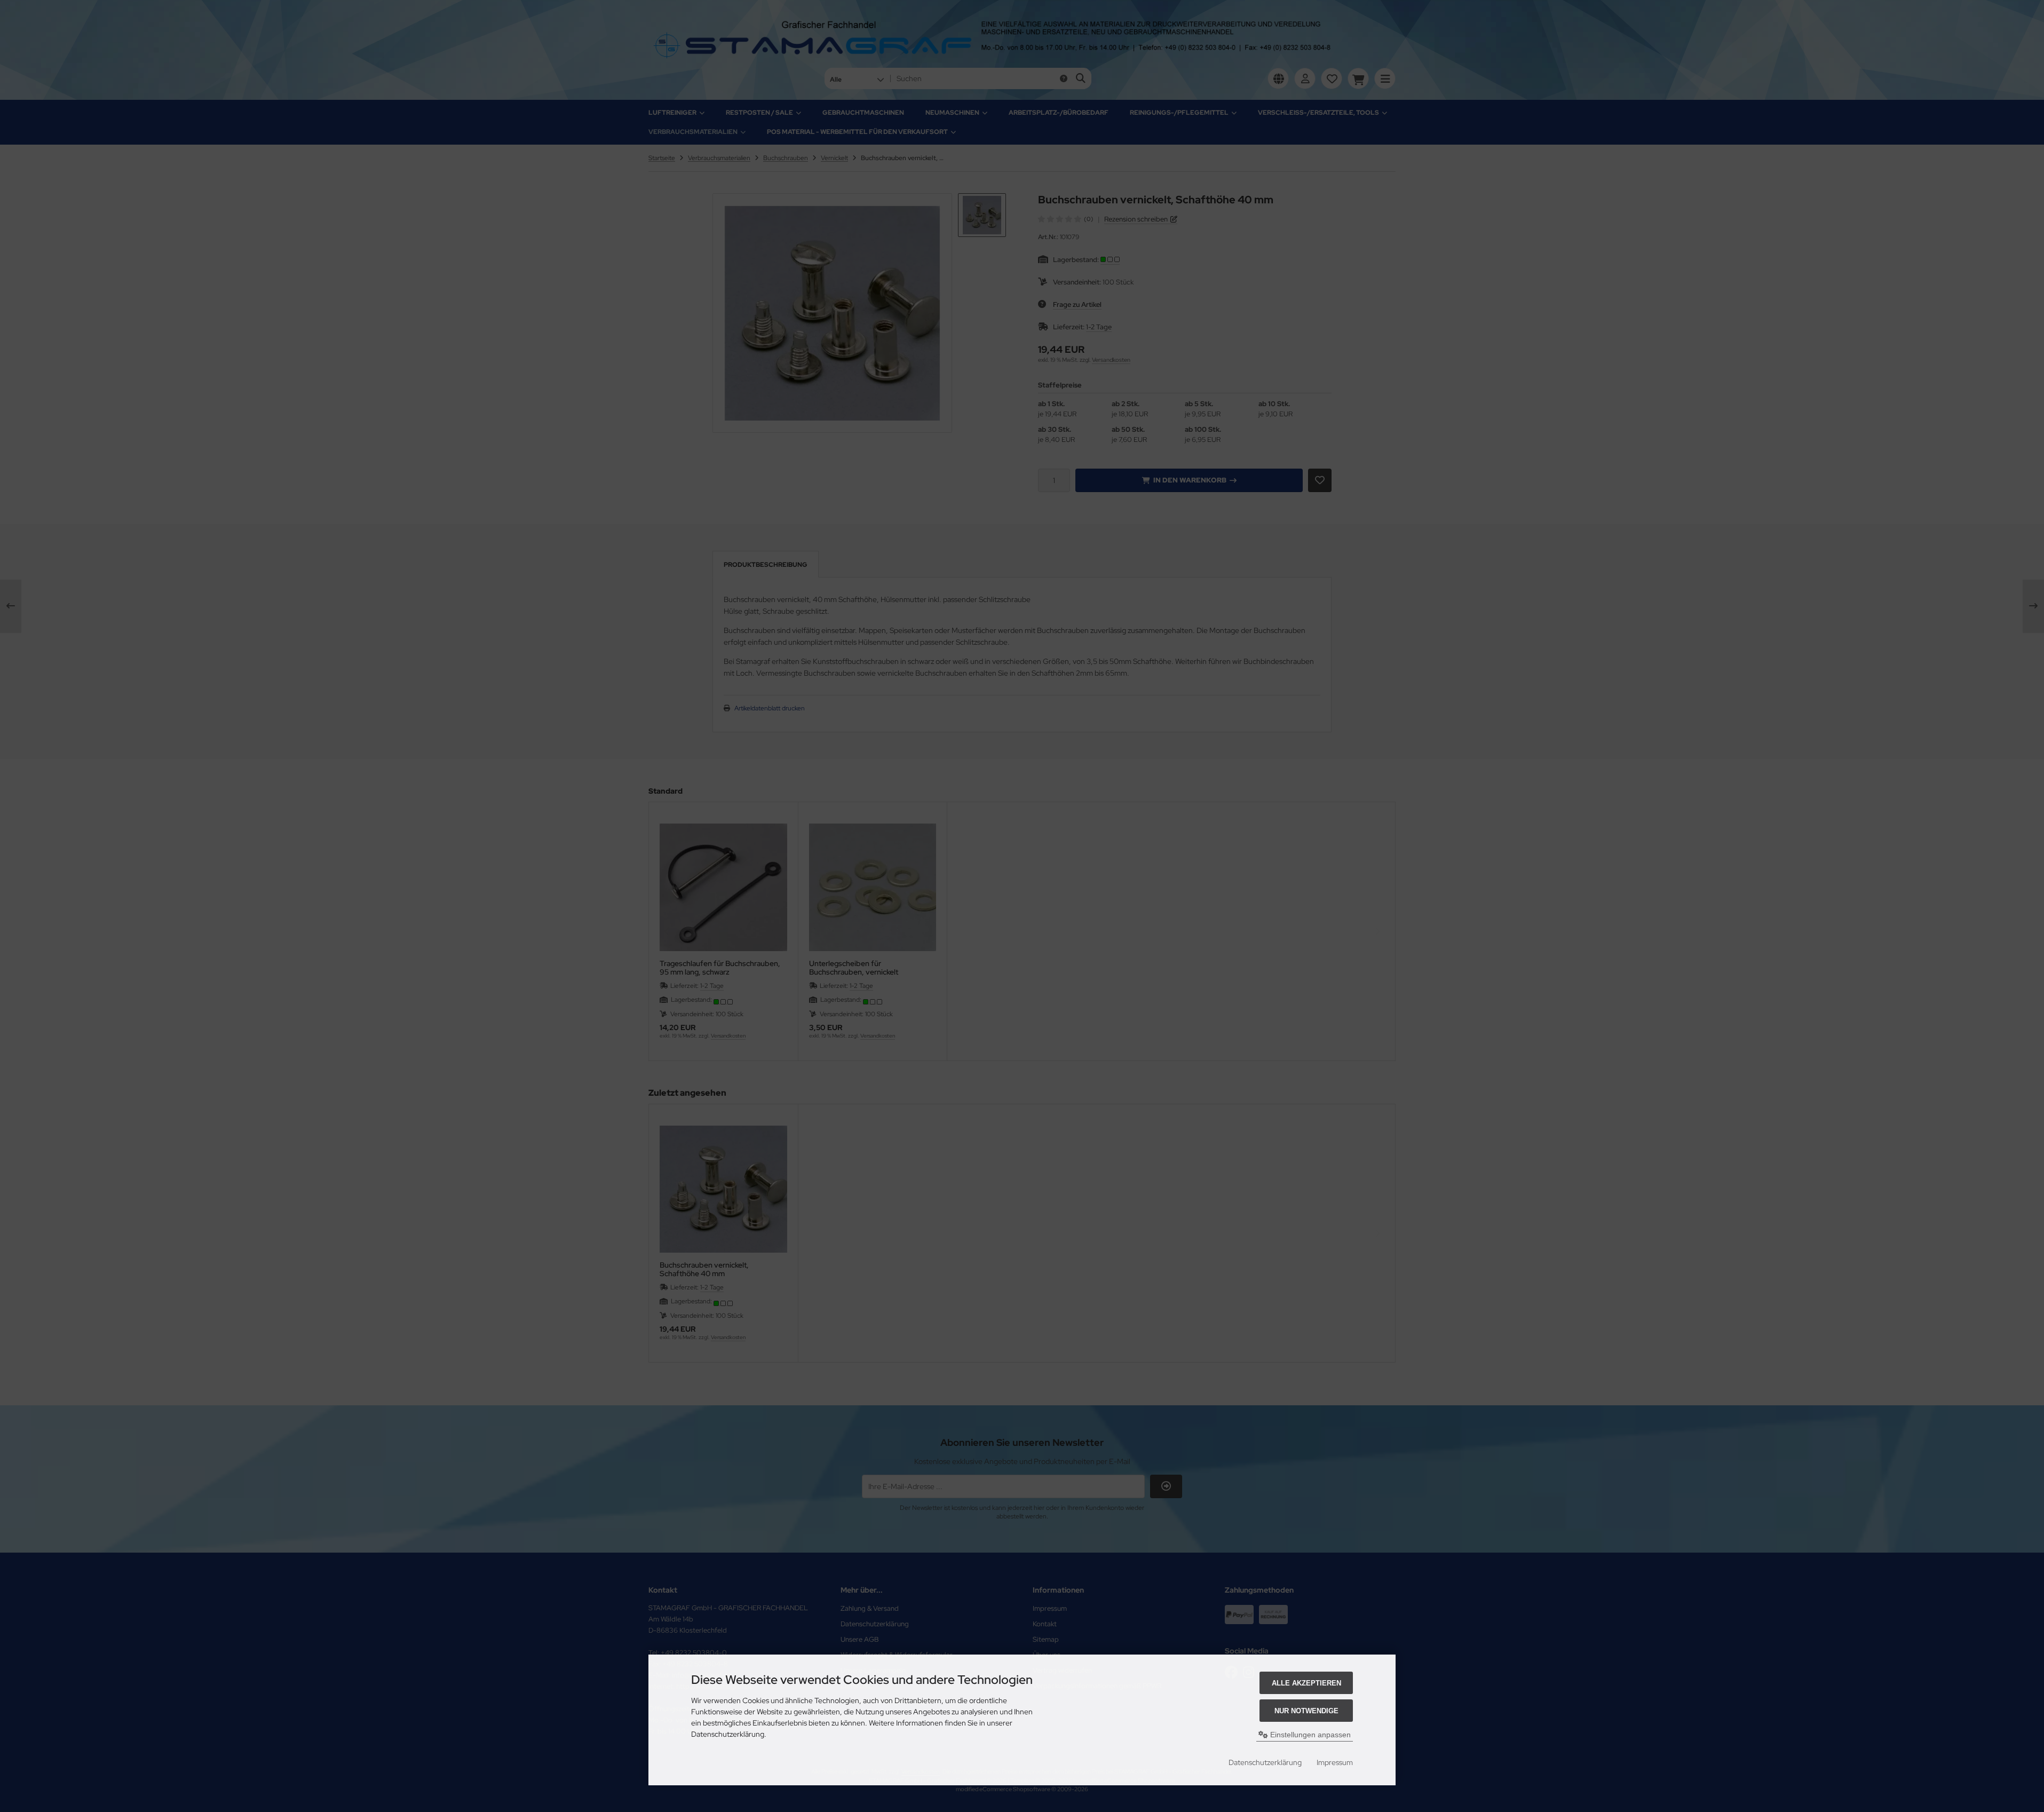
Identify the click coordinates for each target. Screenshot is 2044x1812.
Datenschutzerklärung (1265, 1762)
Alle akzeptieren (1306, 1683)
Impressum (1335, 1762)
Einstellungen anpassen (1309, 1735)
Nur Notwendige (1306, 1711)
